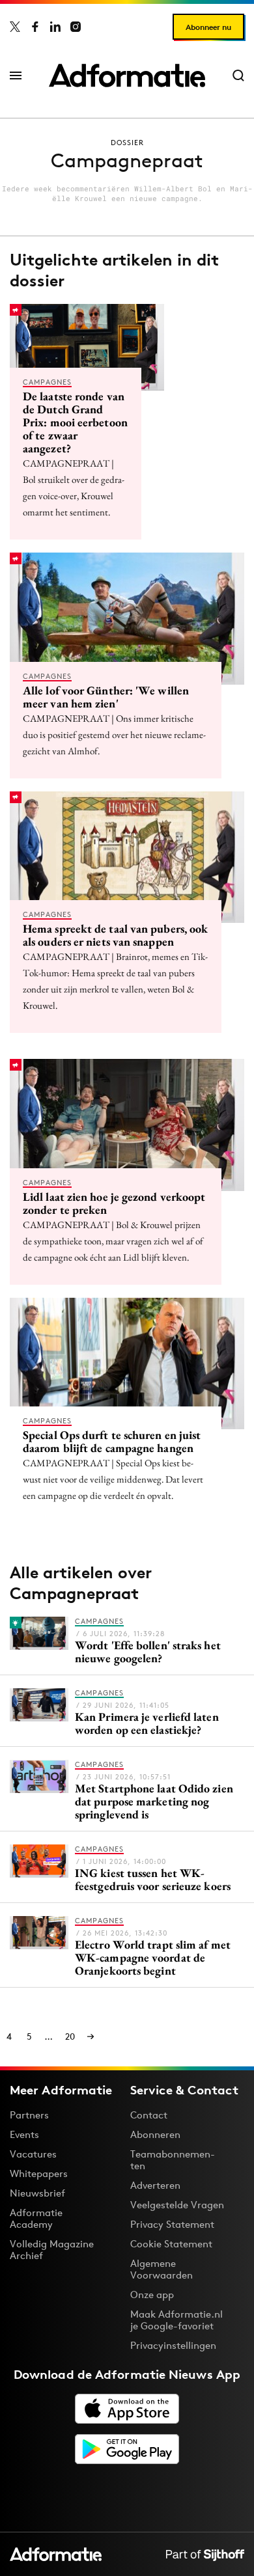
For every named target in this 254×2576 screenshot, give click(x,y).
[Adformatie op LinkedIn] (55, 27)
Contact (149, 2115)
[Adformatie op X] (15, 27)
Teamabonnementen (173, 2160)
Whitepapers (39, 2173)
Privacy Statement (172, 2224)
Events (24, 2134)
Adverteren (155, 2185)
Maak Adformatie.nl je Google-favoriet (176, 2320)
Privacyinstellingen (173, 2346)
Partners (29, 2115)
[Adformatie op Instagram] (76, 27)
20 (70, 2036)
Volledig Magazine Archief (52, 2250)
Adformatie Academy (36, 2218)
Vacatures (33, 2154)
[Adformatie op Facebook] (35, 27)
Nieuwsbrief (37, 2193)
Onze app (152, 2295)
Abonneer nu (208, 27)
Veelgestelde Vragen (177, 2205)
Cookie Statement (171, 2244)
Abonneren (155, 2134)
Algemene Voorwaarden (162, 2269)
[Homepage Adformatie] (127, 75)
